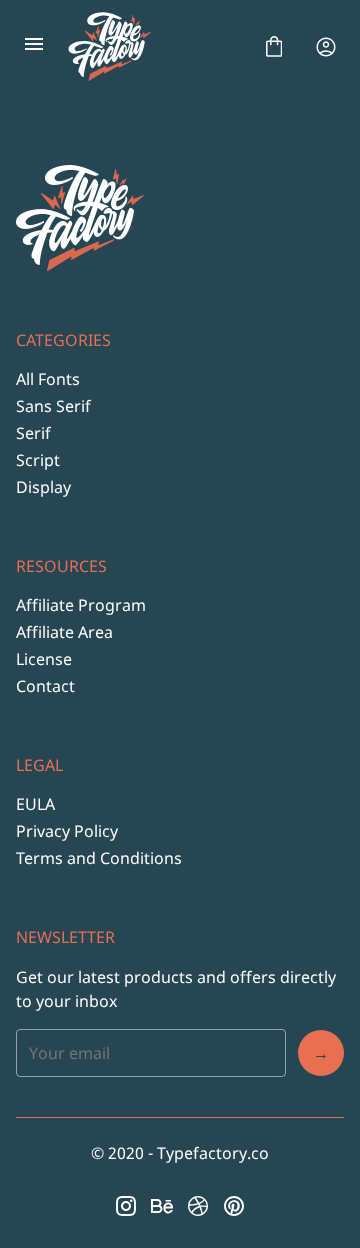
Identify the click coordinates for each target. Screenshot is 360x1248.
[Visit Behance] (162, 1206)
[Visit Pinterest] (234, 1206)
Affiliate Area (64, 632)
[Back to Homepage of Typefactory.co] (154, 47)
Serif (33, 433)
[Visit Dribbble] (198, 1206)
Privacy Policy (67, 831)
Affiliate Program (81, 605)
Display (43, 487)
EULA (35, 804)
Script (38, 460)
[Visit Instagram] (126, 1206)
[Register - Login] (326, 47)
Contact (45, 686)
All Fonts (48, 379)
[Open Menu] (34, 47)
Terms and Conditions (99, 858)
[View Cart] (274, 47)
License (44, 659)
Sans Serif (53, 406)
